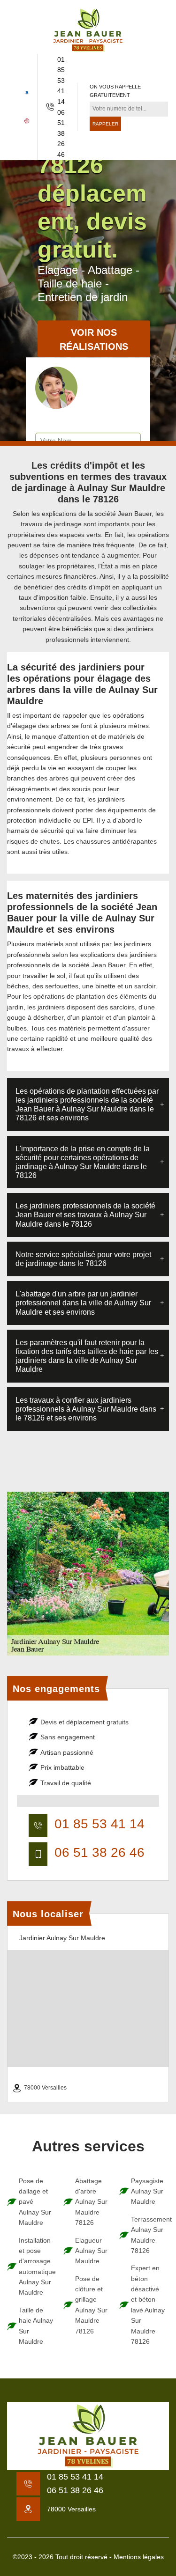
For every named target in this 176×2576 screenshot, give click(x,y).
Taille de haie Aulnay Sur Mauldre (36, 2326)
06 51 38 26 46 (61, 133)
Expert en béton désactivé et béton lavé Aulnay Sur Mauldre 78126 (148, 2305)
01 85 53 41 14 (61, 81)
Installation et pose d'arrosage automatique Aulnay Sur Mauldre (37, 2267)
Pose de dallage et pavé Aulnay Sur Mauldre (35, 2202)
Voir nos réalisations (94, 340)
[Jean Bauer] (88, 30)
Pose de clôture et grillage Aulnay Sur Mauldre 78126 (91, 2305)
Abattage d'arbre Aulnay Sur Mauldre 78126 (91, 2202)
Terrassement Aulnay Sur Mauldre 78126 (149, 2235)
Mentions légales (139, 2557)
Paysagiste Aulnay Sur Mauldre (147, 2191)
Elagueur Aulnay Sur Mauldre (91, 2251)
